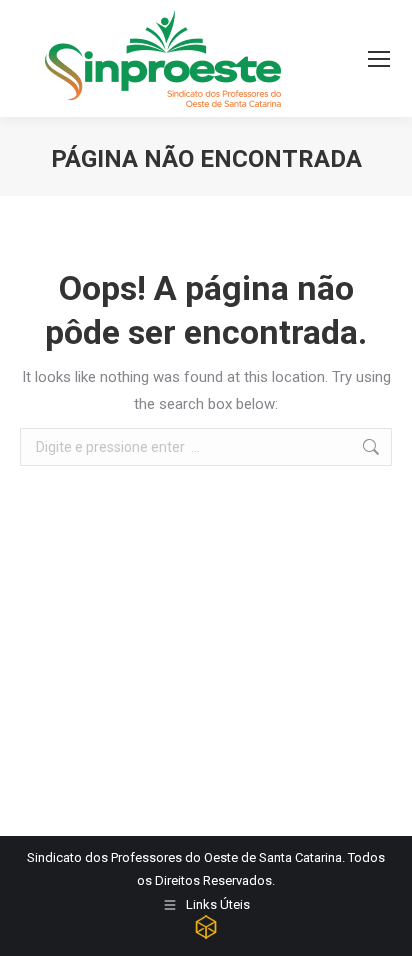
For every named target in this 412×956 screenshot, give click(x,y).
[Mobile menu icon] (379, 59)
